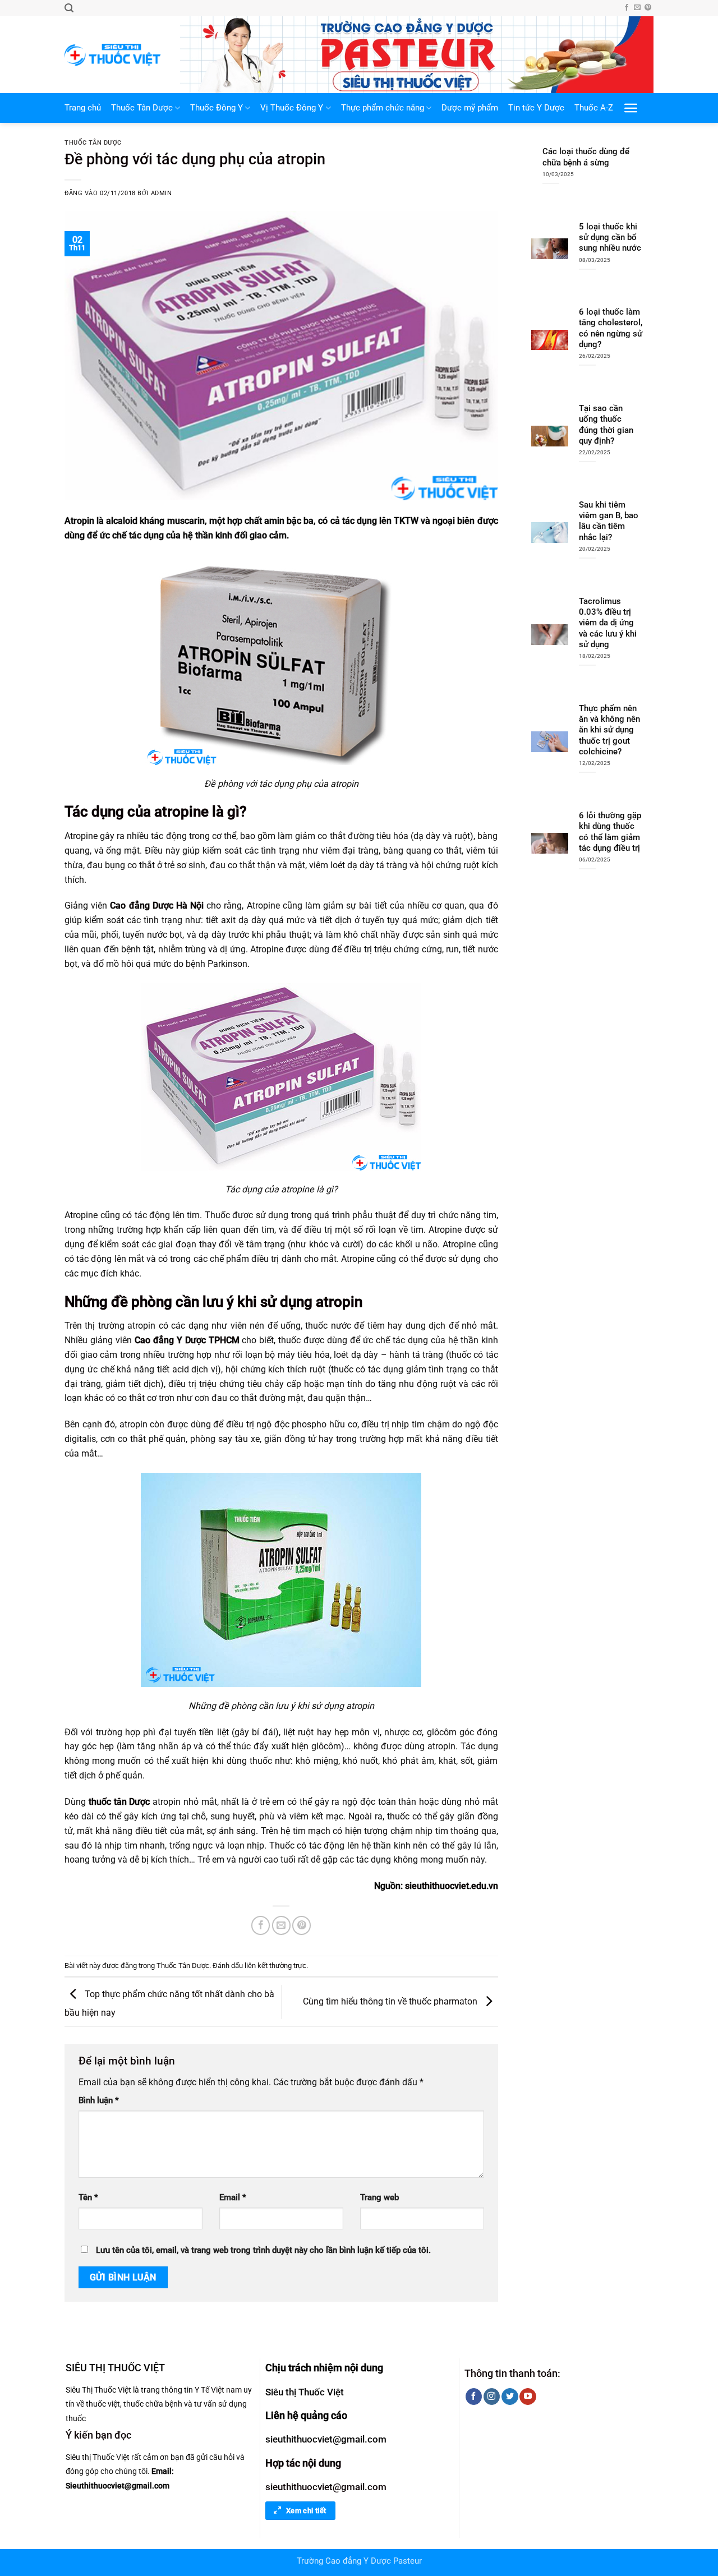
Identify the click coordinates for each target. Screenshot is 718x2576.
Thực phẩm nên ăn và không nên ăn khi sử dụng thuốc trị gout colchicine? (609, 730)
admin (162, 193)
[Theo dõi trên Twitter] (510, 2397)
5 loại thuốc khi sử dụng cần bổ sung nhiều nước (610, 238)
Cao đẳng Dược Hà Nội (157, 905)
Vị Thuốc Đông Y (292, 108)
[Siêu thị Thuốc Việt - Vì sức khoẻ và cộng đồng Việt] (114, 55)
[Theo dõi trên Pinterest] (648, 8)
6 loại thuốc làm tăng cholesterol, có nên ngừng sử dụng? (611, 328)
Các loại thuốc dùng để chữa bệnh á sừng (586, 157)
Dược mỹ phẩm (470, 108)
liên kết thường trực (275, 1966)
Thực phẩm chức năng (383, 108)
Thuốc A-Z (594, 108)
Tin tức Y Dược (536, 108)
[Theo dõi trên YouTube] (528, 2397)
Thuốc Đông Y (217, 108)
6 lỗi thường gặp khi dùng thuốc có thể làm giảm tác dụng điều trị (610, 832)
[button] (69, 8)
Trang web (379, 2198)
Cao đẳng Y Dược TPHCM (187, 1340)
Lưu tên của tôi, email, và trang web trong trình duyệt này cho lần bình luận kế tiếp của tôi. (263, 2250)
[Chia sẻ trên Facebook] (261, 1925)
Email (233, 2198)
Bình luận (99, 2101)
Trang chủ (83, 108)
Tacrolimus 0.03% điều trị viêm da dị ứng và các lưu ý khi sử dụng (608, 623)
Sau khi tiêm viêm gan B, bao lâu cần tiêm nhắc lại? (609, 521)
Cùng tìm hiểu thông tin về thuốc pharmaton (391, 2001)
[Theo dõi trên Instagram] (492, 2397)
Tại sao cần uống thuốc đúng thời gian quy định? (606, 425)
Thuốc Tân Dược (142, 108)
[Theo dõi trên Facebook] (627, 8)
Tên (88, 2198)
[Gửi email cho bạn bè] (281, 1925)
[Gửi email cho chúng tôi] (637, 8)
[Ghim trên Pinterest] (302, 1925)
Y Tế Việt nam (218, 2390)
